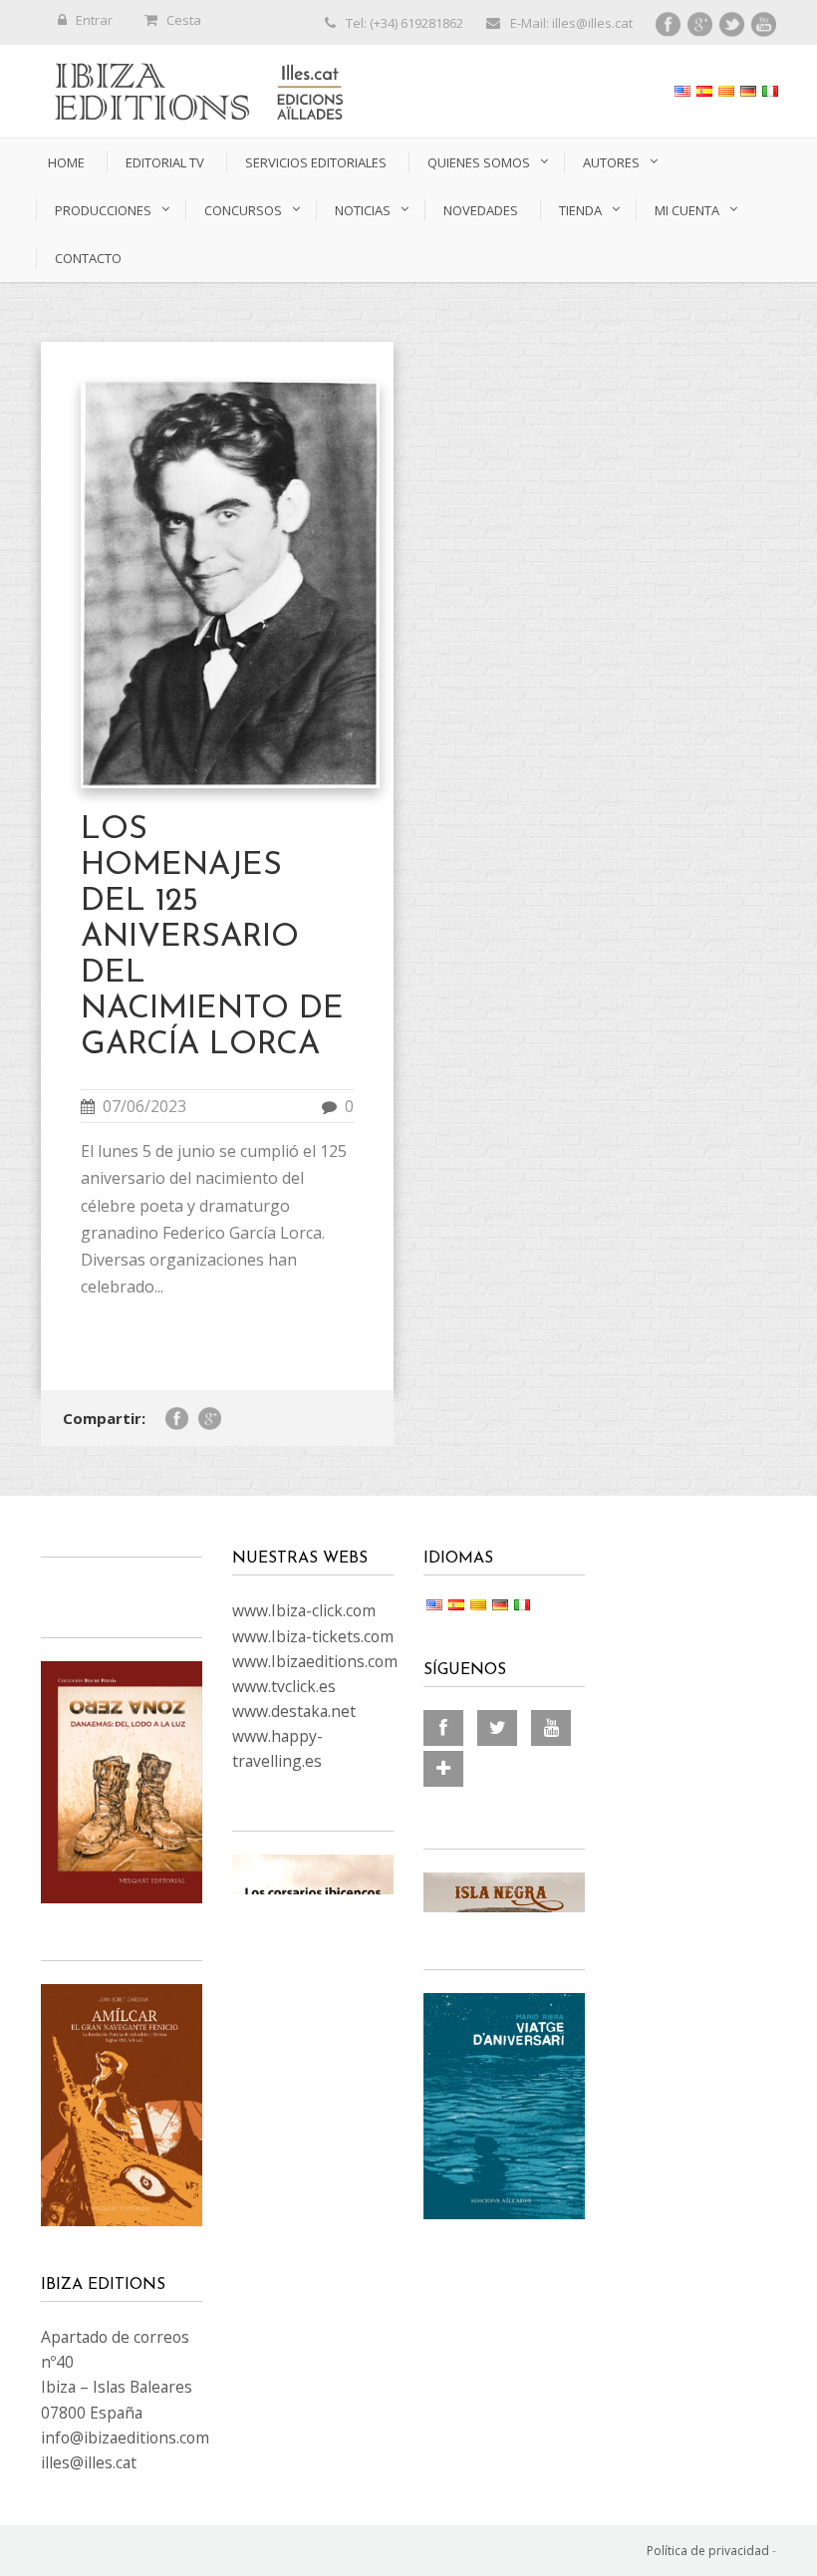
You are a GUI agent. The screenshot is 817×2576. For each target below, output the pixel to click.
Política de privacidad (708, 2551)
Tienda (580, 210)
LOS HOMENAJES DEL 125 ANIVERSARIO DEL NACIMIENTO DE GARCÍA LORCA (212, 938)
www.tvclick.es (284, 1686)
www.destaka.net (294, 1711)
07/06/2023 (144, 1106)
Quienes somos (479, 162)
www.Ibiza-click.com (304, 1610)
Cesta (184, 20)
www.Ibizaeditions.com (315, 1661)
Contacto (88, 258)
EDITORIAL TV (165, 162)
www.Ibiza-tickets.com (313, 1636)
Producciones (103, 210)
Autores (611, 162)
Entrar (94, 20)
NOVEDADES (481, 210)
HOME (66, 162)
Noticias (363, 210)
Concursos (243, 210)
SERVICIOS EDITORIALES (316, 162)
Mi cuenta (687, 210)
